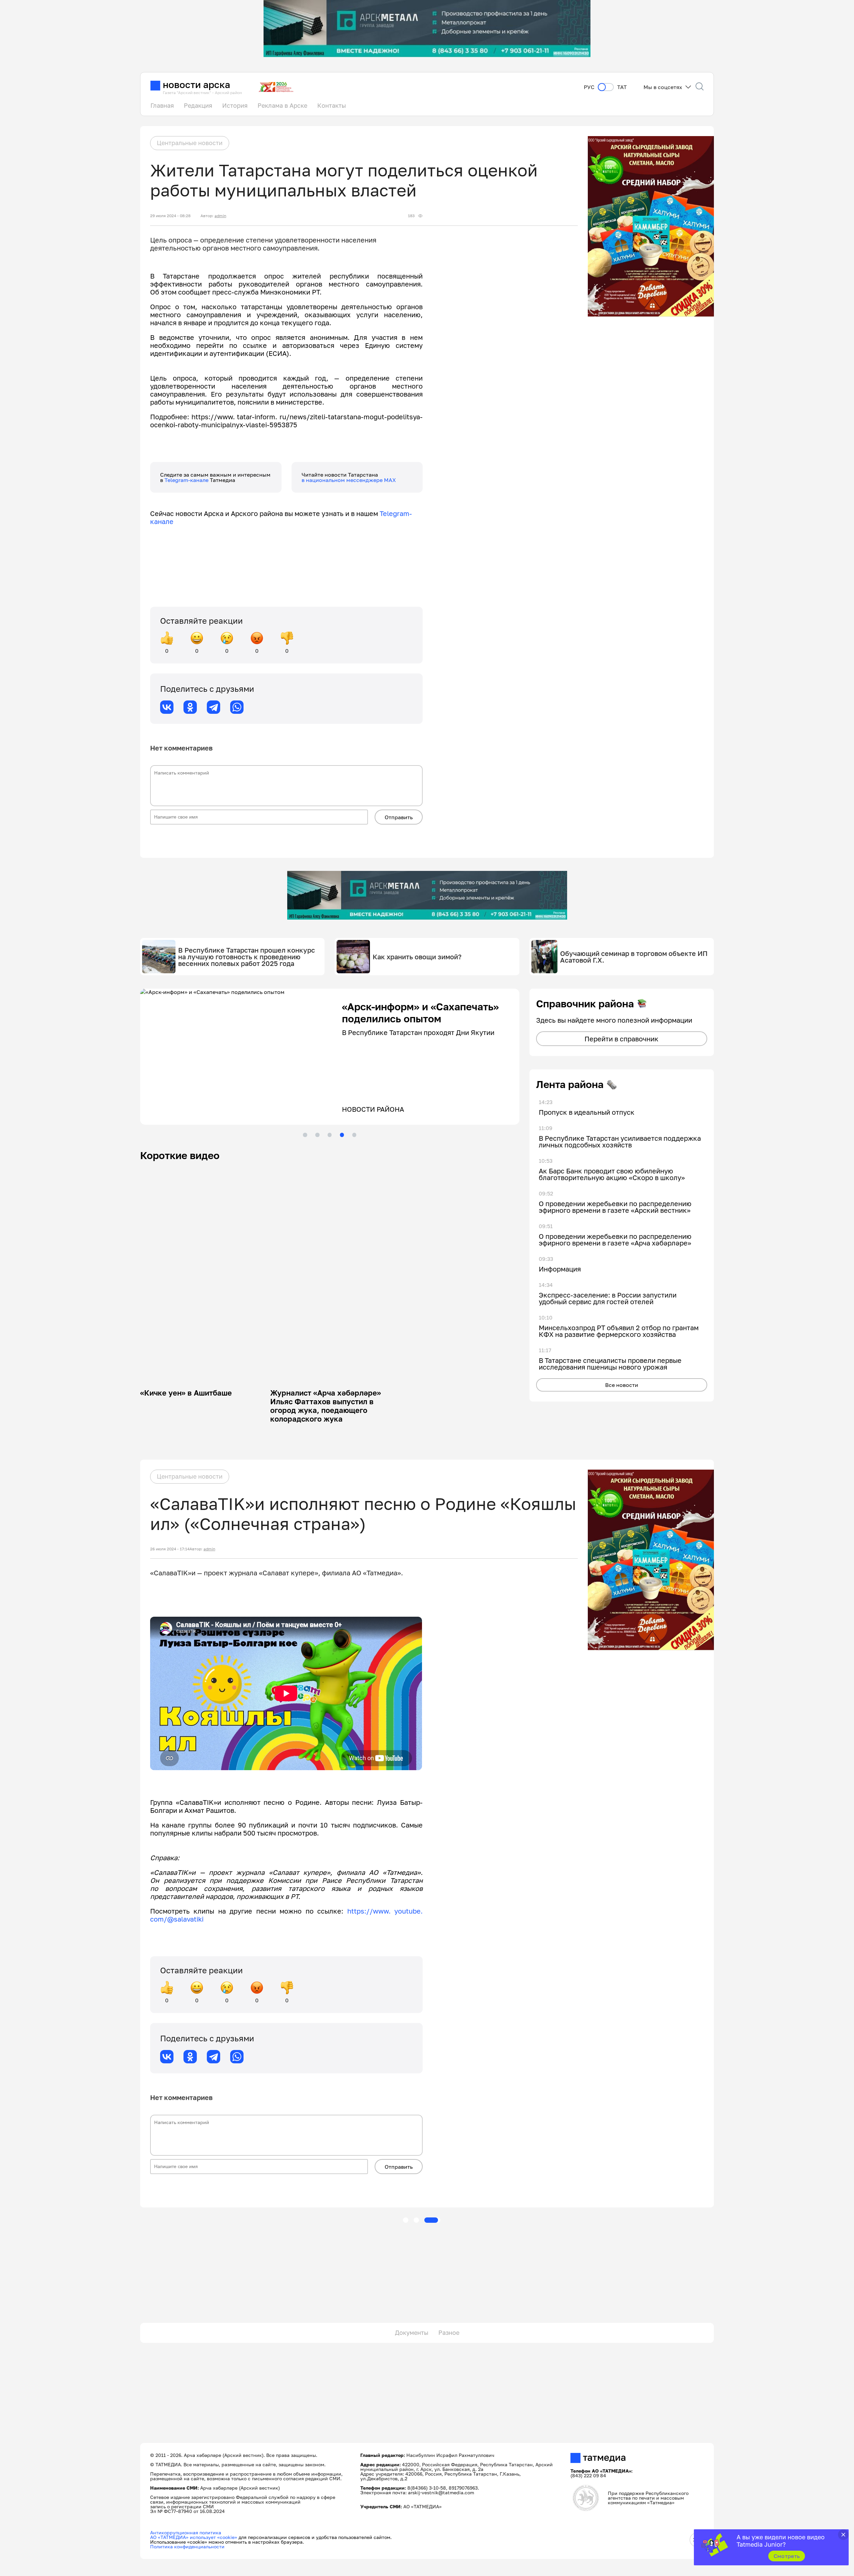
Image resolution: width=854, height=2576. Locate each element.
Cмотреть (787, 2556)
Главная (162, 105)
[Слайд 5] (354, 1135)
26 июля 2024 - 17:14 (170, 1549)
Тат (622, 87)
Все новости (622, 1385)
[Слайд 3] (330, 1135)
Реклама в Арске (282, 105)
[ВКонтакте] (167, 707)
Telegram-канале (187, 480)
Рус (589, 87)
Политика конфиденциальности (187, 2546)
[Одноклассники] (190, 707)
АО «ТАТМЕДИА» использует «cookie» (194, 2537)
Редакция (198, 105)
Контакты (332, 105)
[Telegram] (213, 707)
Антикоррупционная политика (186, 2532)
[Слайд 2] (317, 1135)
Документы (412, 2333)
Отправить (399, 817)
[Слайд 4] (342, 1135)
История (235, 105)
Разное (449, 2333)
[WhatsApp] (237, 707)
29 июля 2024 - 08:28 (170, 216)
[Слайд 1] (305, 1135)
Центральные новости (190, 143)
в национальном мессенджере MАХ (349, 480)
